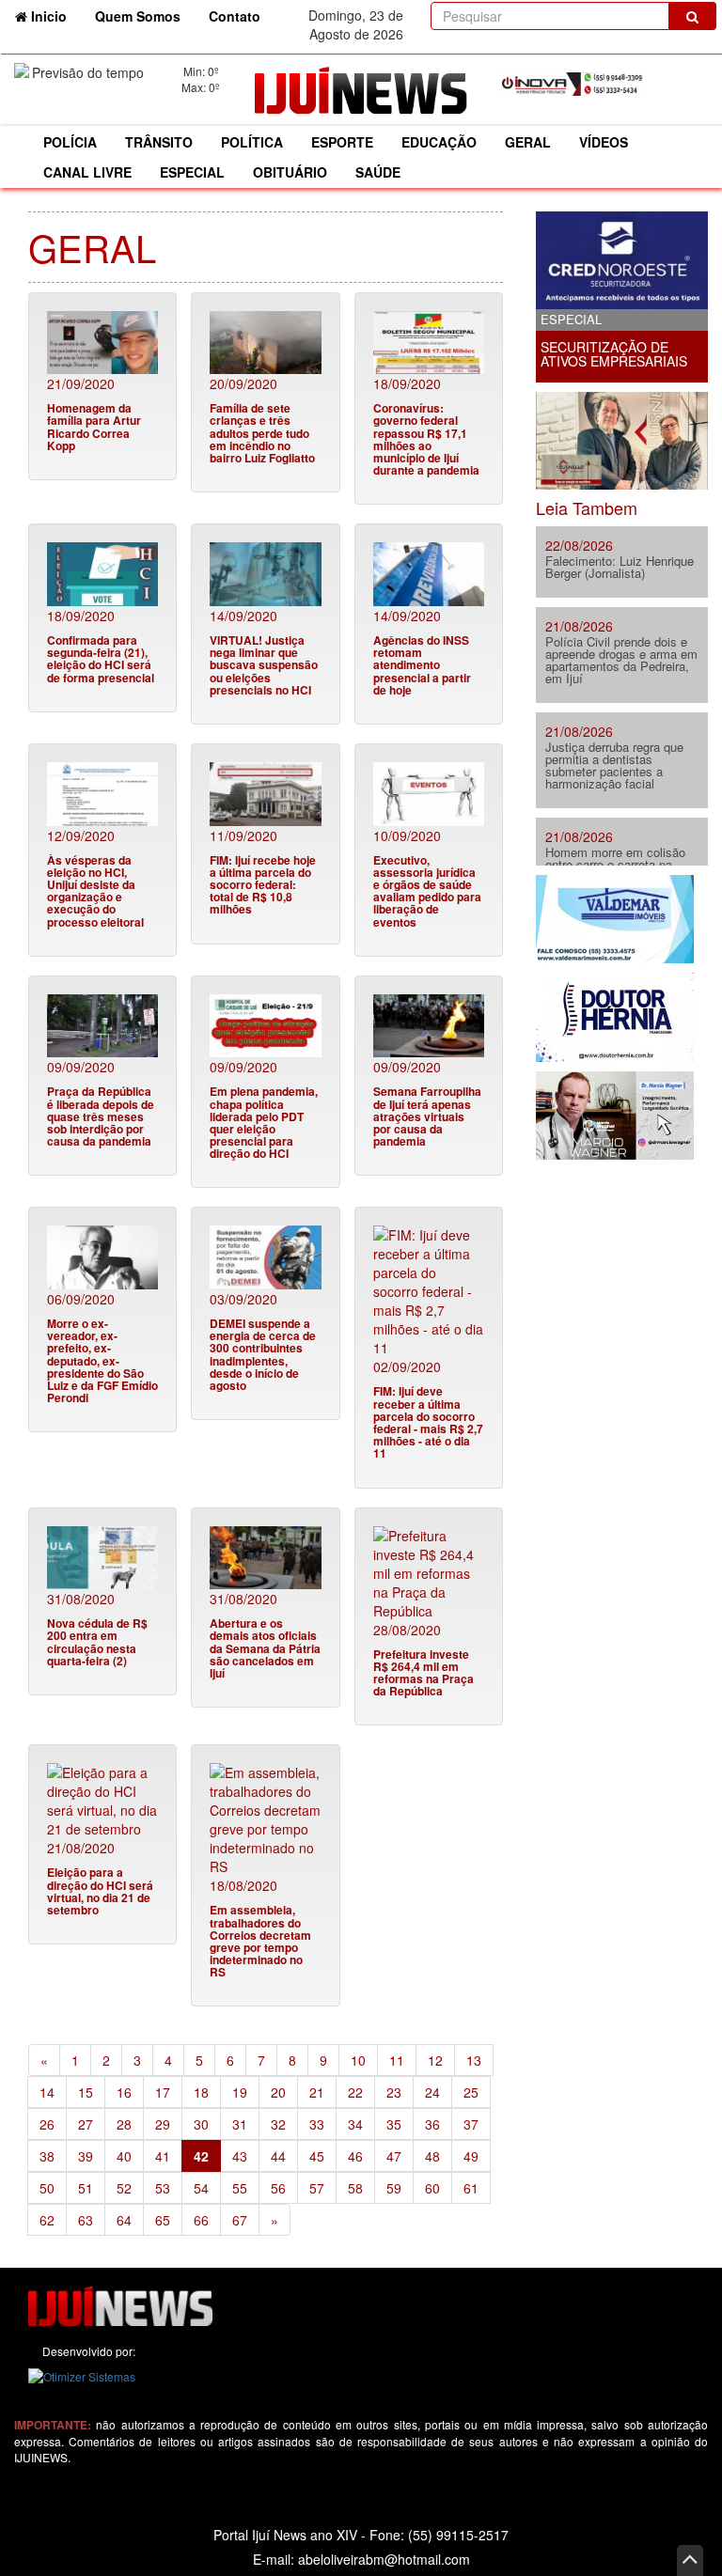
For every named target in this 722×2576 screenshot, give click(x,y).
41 (163, 2156)
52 (124, 2188)
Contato (235, 16)
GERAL (528, 142)
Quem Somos (138, 16)
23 (394, 2092)
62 (47, 2220)
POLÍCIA (70, 142)
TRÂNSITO (159, 142)
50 (47, 2188)
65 (163, 2220)
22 (355, 2092)
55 (240, 2188)
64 (124, 2220)
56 (278, 2188)
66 (201, 2220)
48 (432, 2156)
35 (394, 2124)
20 (278, 2092)
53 (163, 2188)
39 (86, 2156)
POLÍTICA (252, 142)
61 (471, 2188)
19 (240, 2092)
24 (432, 2092)
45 (317, 2156)
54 (201, 2188)
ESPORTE (342, 142)
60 (432, 2188)
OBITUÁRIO (290, 172)
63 (86, 2220)
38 (47, 2156)
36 (432, 2124)
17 (163, 2092)
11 (397, 2060)
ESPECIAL (192, 172)
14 (47, 2092)
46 (355, 2156)
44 (278, 2156)
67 (240, 2220)
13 (474, 2060)
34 (355, 2124)
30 (201, 2124)
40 (124, 2156)
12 (435, 2060)
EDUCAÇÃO (439, 142)
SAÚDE (378, 172)
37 (471, 2124)
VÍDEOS (604, 142)
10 (358, 2060)
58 (355, 2188)
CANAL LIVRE (87, 172)
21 (317, 2092)
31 (240, 2124)
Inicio (54, 16)
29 (163, 2124)
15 (86, 2092)
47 (394, 2156)
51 (86, 2188)
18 (201, 2092)
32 (278, 2124)
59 (394, 2188)
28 (124, 2124)
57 (317, 2188)
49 (471, 2156)
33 (317, 2124)
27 (86, 2124)
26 (47, 2124)
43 (240, 2156)
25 (471, 2092)
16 (124, 2092)
